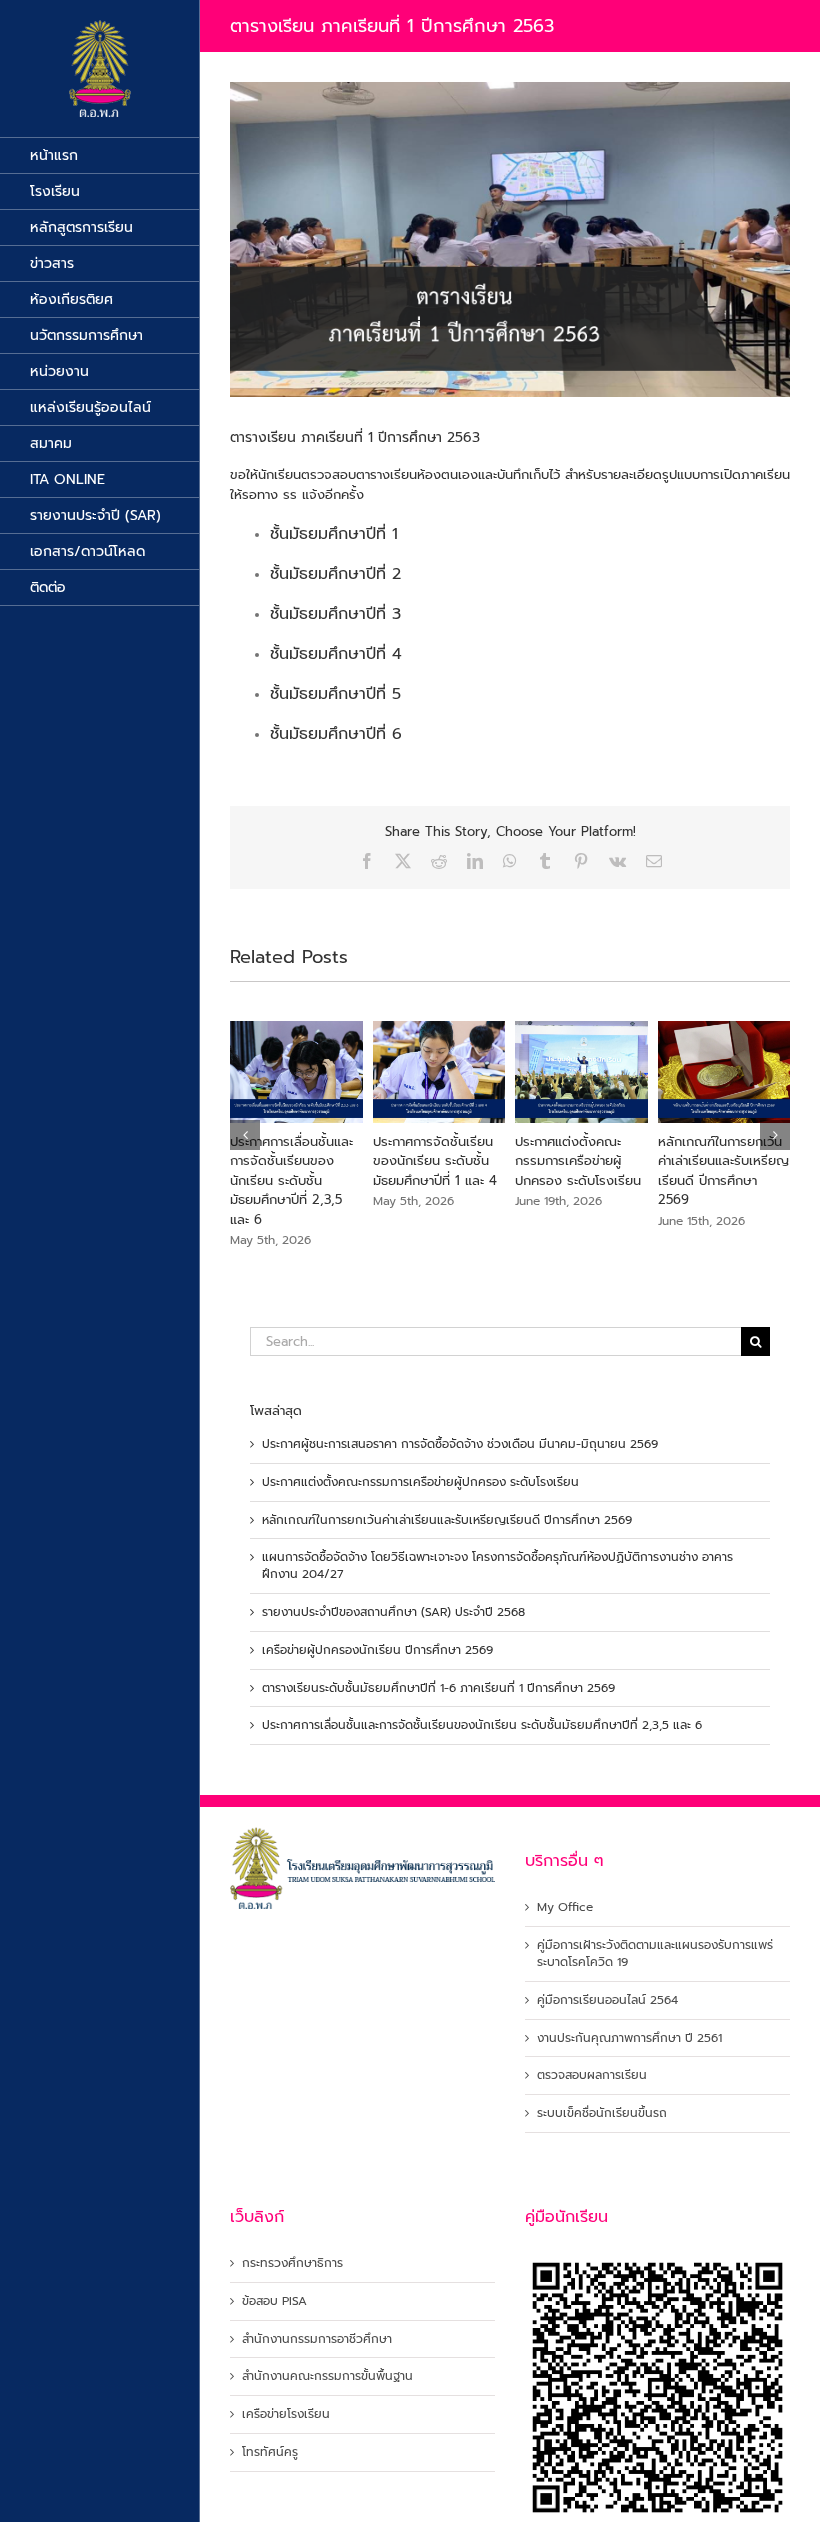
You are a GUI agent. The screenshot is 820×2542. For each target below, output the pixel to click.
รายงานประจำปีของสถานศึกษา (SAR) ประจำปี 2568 (393, 1612)
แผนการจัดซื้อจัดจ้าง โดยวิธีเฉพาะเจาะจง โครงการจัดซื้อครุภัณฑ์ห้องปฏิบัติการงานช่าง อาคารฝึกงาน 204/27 (497, 1565)
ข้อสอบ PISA (274, 2301)
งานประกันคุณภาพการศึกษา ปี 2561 (629, 2038)
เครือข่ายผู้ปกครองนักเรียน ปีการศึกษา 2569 (377, 1650)
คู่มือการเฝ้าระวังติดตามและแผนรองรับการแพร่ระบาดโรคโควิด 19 (655, 1954)
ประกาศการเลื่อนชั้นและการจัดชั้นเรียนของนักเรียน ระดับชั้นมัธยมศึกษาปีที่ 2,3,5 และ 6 (291, 1180)
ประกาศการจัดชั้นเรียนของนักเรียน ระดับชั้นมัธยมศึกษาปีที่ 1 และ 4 (435, 1161)
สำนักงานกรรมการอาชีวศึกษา (317, 2339)
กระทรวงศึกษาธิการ (292, 2263)
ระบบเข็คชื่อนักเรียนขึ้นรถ (602, 2113)
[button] (245, 1135)
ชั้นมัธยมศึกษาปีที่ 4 (336, 654)
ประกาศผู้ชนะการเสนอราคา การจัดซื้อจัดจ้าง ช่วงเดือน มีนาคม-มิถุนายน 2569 (460, 1444)
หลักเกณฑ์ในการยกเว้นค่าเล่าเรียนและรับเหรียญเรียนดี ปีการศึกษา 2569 (723, 1171)
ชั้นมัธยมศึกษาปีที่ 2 (335, 574)
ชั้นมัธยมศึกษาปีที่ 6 (336, 734)
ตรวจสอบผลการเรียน (592, 2075)
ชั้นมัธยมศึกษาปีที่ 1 (334, 534)
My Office (565, 1907)
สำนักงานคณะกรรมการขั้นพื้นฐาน (327, 2376)
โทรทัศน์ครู (270, 2452)
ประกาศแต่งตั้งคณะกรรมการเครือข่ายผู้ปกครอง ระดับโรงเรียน (578, 1161)
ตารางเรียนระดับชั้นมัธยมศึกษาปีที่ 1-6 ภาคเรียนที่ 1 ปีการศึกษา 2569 (438, 1688)
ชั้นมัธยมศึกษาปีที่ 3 (335, 614)
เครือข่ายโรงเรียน (286, 2414)
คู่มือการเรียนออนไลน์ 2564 (607, 2000)
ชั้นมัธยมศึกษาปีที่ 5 (335, 694)
